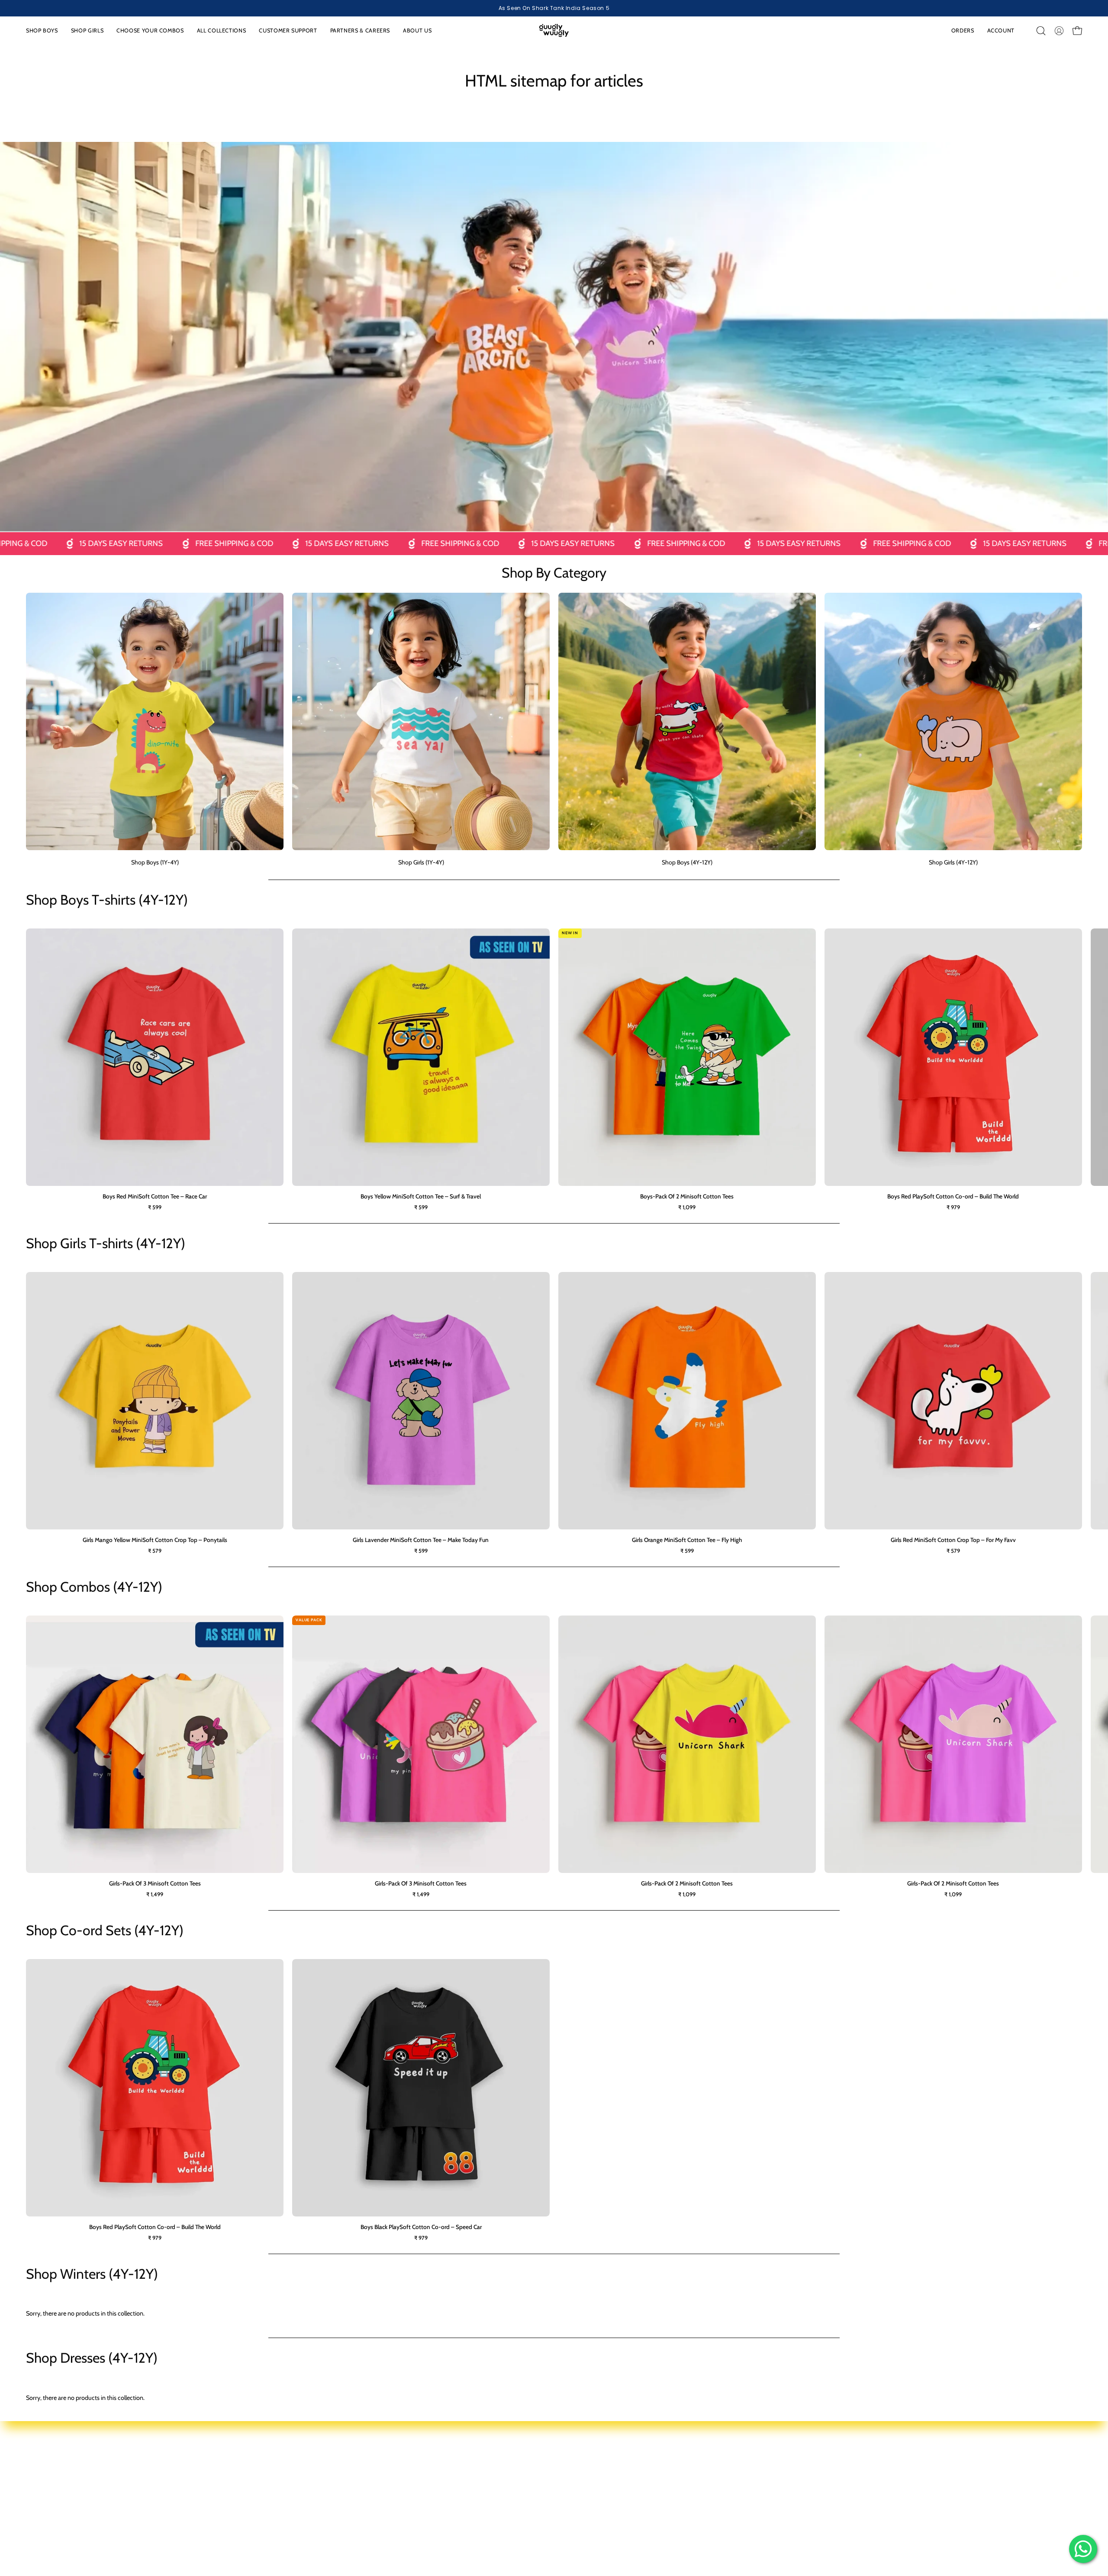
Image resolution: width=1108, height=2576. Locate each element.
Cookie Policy (956, 2470)
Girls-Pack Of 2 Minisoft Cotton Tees (687, 1883)
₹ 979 (953, 1207)
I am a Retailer (796, 2458)
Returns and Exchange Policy (976, 2522)
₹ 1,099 (687, 1207)
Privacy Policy (956, 2458)
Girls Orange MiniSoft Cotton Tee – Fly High (687, 1540)
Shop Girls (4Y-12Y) (374, 2496)
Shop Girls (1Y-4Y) (372, 2470)
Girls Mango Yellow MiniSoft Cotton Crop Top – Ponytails (155, 1540)
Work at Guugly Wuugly (808, 2483)
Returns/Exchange (587, 2483)
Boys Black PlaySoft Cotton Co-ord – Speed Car (421, 2227)
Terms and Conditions (967, 2496)
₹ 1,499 (155, 1894)
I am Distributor (798, 2470)
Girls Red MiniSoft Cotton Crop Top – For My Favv (953, 1540)
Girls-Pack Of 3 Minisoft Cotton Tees (155, 1883)
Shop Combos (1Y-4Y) (377, 2509)
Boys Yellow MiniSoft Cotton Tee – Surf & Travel (421, 1196)
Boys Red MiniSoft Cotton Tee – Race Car (155, 1196)
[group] (554, 8)
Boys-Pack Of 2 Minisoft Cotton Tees (687, 1196)
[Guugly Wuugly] (554, 31)
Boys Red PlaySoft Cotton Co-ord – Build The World (953, 1196)
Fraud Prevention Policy (969, 2509)
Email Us (574, 2458)
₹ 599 (155, 1207)
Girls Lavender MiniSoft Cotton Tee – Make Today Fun (421, 1540)
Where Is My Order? (589, 2496)
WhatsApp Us (581, 2470)
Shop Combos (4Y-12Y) (379, 2522)
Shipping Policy (958, 2483)
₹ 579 (155, 1551)
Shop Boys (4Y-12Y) (374, 2483)
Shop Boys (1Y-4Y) (372, 2458)
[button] (150, 31)
